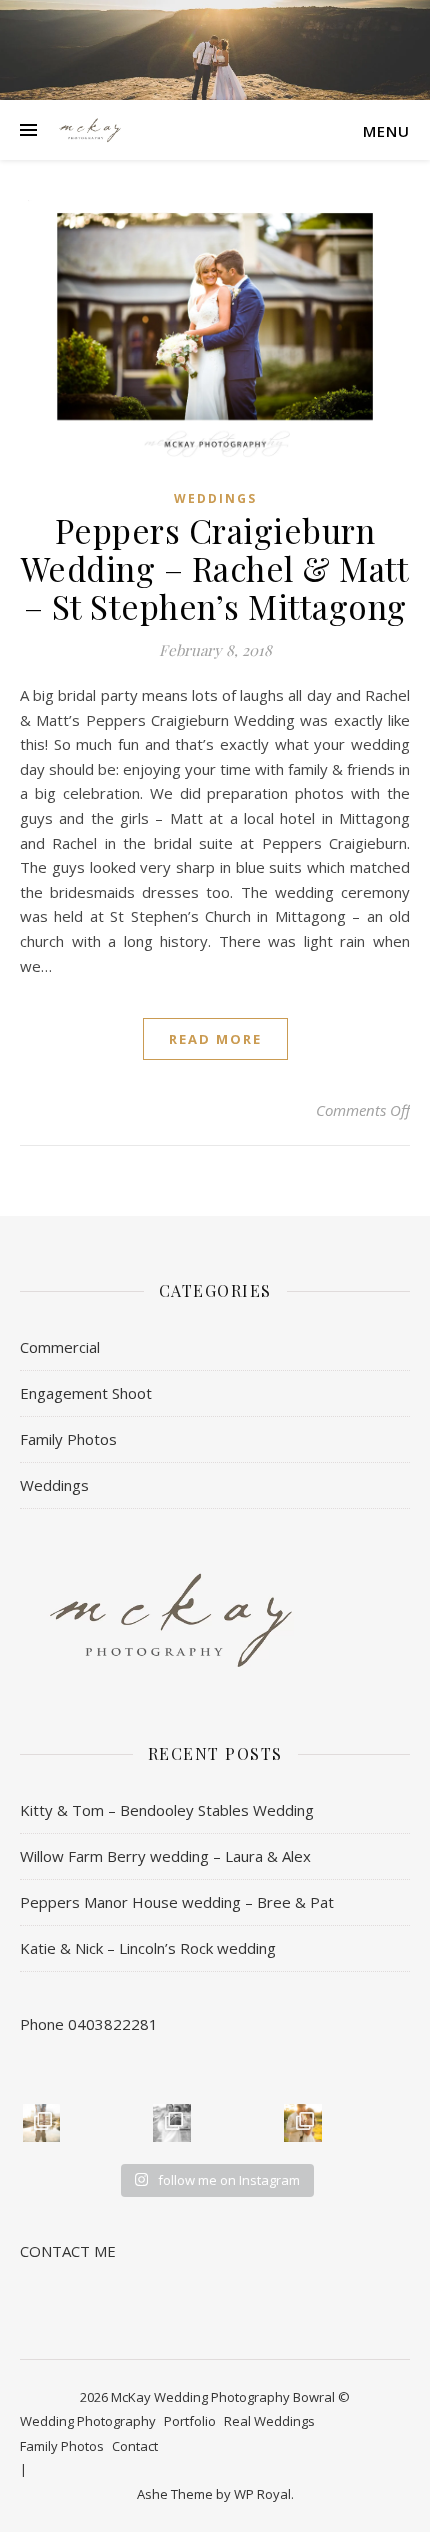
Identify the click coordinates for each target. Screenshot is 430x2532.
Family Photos (68, 1439)
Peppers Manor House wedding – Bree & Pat (177, 1902)
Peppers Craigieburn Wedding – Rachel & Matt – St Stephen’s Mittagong (215, 568)
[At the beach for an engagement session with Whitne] (42, 2123)
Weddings (215, 498)
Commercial (60, 1347)
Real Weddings (269, 2421)
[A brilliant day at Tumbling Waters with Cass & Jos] (172, 2123)
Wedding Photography (88, 2421)
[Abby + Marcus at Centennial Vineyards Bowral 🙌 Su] (303, 2123)
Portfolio (190, 2421)
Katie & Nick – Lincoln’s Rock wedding (148, 1948)
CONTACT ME (68, 2251)
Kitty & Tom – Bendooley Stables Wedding (167, 1810)
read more (215, 1039)
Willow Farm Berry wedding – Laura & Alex (165, 1856)
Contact (135, 2446)
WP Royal (262, 2494)
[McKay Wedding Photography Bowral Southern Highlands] (90, 130)
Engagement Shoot (86, 1393)
